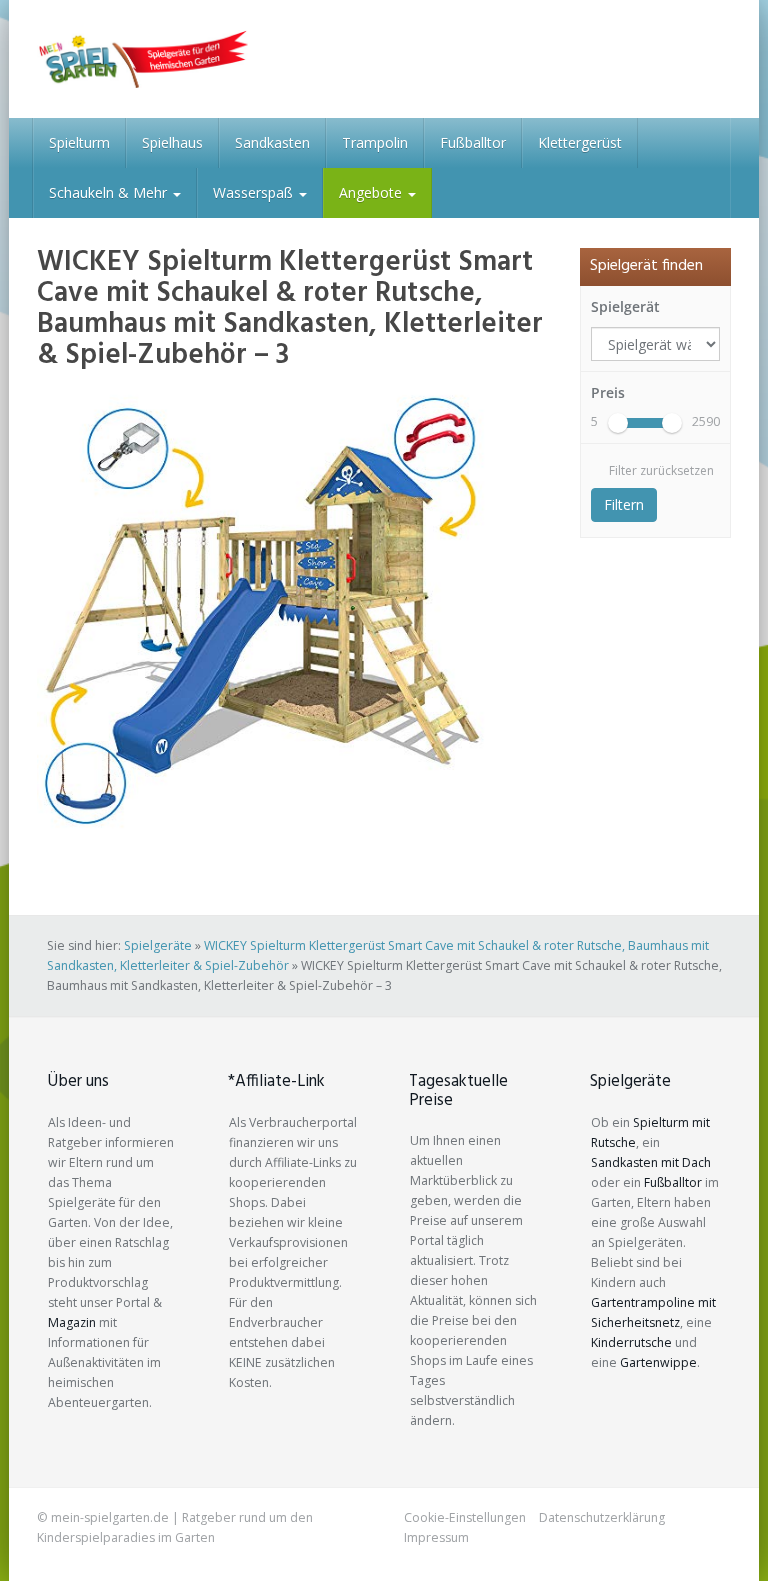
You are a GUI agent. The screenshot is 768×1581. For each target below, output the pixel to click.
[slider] (618, 423)
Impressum (436, 1537)
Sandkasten (272, 142)
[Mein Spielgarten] (142, 59)
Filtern (624, 504)
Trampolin (375, 142)
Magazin (72, 1322)
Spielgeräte (158, 945)
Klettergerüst (580, 142)
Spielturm (79, 142)
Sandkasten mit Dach (651, 1162)
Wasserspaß (255, 192)
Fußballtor (473, 142)
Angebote (372, 192)
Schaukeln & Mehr (110, 192)
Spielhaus (172, 142)
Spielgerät (625, 306)
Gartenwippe (658, 1362)
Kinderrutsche (631, 1342)
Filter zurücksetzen (661, 470)
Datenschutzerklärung (602, 1517)
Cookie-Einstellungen (465, 1517)
